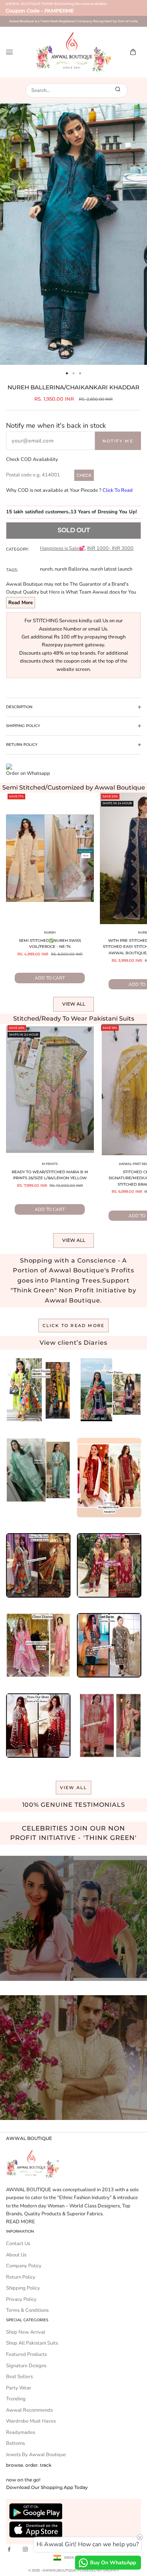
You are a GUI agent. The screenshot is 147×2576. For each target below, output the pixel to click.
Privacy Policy (21, 2299)
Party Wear (19, 2388)
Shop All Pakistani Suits (32, 2343)
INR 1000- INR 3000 (110, 548)
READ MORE (21, 2222)
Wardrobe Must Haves (31, 2421)
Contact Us (18, 2244)
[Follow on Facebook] (9, 2549)
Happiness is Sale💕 (62, 548)
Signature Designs (26, 2366)
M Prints (50, 1164)
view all (74, 1788)
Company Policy (24, 2266)
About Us (16, 2255)
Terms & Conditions (27, 2310)
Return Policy (21, 2277)
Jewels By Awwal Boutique (36, 2455)
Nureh (50, 932)
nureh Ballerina (71, 569)
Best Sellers (19, 2377)
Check (84, 475)
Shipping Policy (23, 2288)
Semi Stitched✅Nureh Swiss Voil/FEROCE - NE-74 (50, 944)
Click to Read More (74, 1325)
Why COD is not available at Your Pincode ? (69, 490)
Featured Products (26, 2354)
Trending (16, 2399)
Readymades (21, 2432)
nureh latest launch (111, 569)
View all (74, 1004)
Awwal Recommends (29, 2410)
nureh (46, 569)
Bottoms (15, 2443)
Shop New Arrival (26, 2332)
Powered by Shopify (98, 2570)
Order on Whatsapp (28, 773)
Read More (21, 603)
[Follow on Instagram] (25, 2549)
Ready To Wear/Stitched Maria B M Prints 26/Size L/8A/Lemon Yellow (50, 1175)
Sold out (74, 530)
